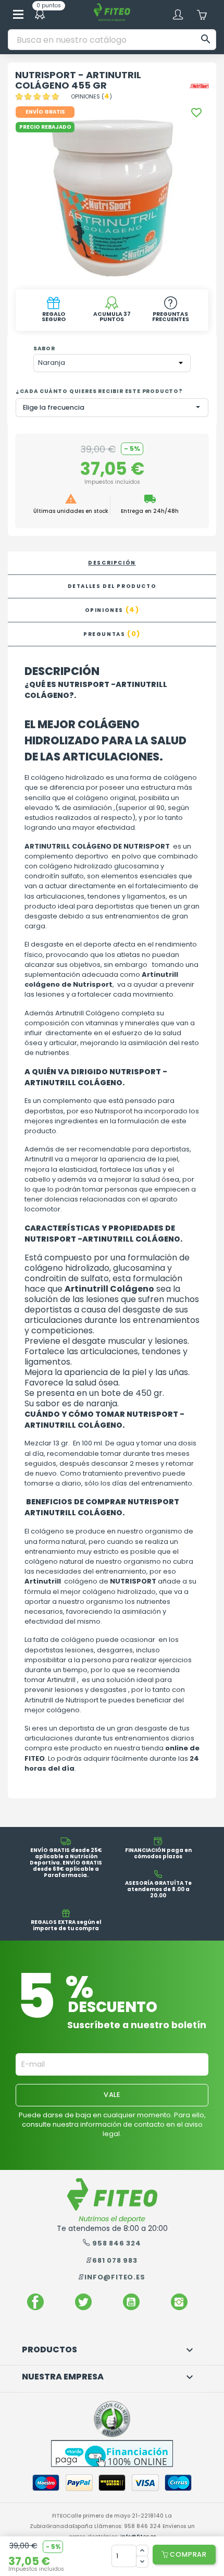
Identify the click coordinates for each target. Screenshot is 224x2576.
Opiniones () (92, 97)
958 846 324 (117, 2243)
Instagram (179, 2302)
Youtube (131, 2302)
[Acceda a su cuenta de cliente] (178, 15)
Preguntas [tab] (112, 634)
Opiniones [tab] (112, 610)
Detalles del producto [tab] (112, 586)
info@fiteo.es (115, 2277)
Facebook (35, 2302)
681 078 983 (115, 2260)
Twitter (83, 2302)
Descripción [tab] (112, 563)
